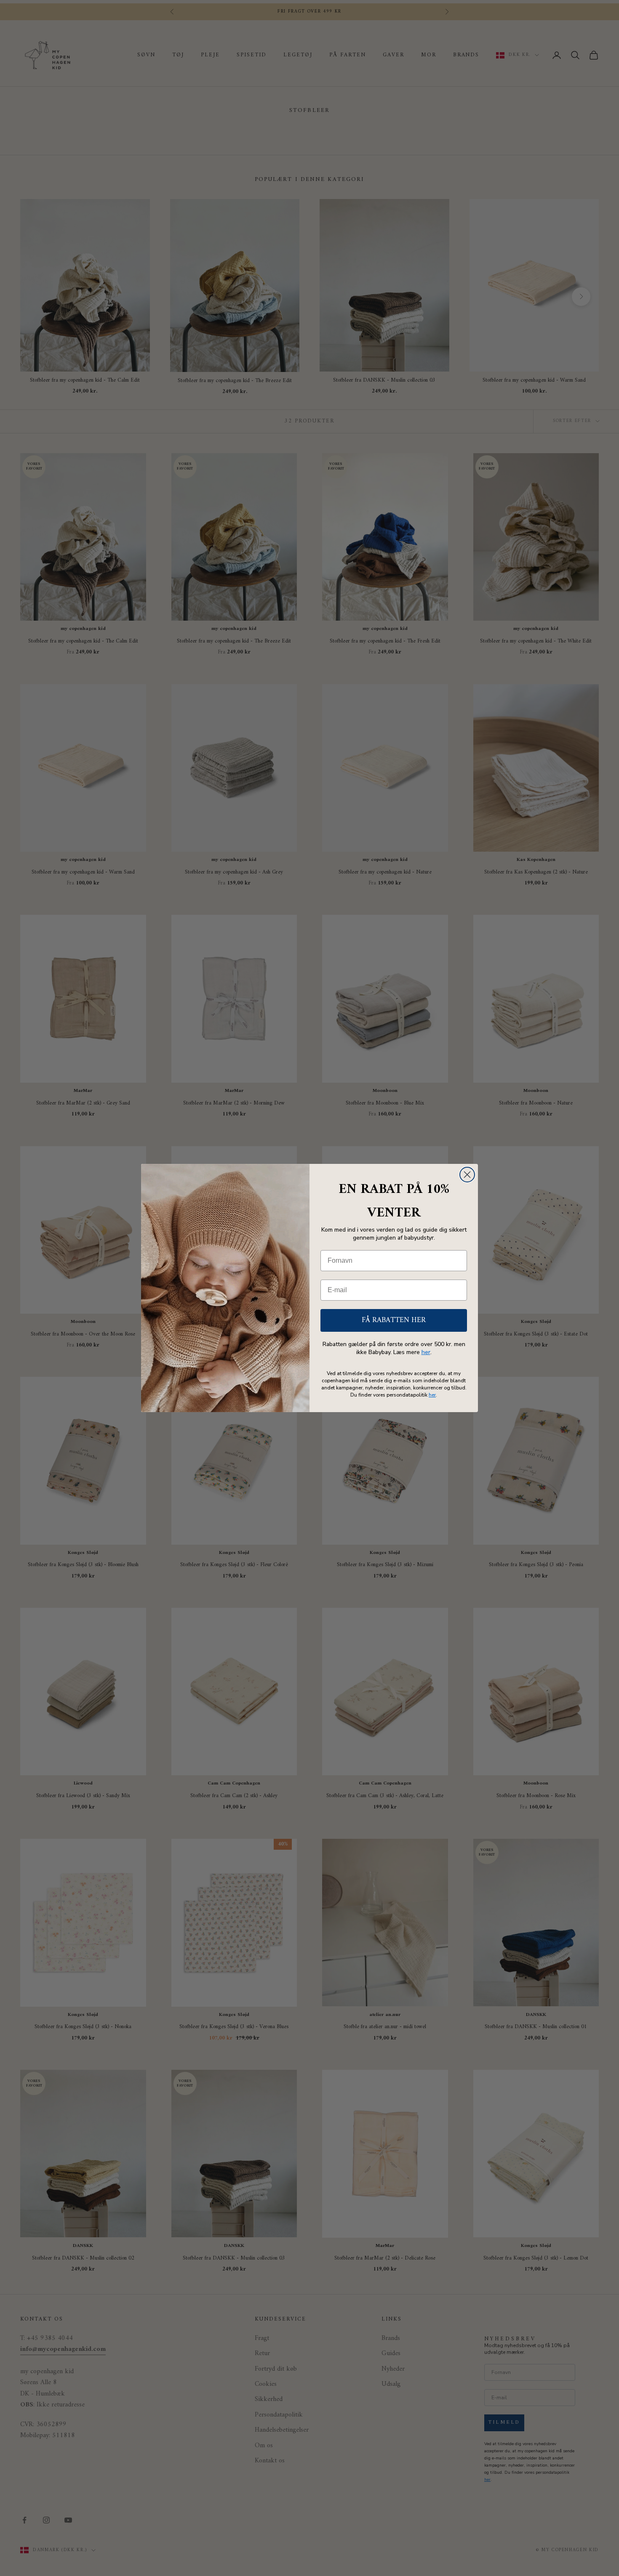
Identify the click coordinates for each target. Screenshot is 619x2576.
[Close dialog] (467, 1175)
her (426, 1352)
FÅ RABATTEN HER (394, 1320)
